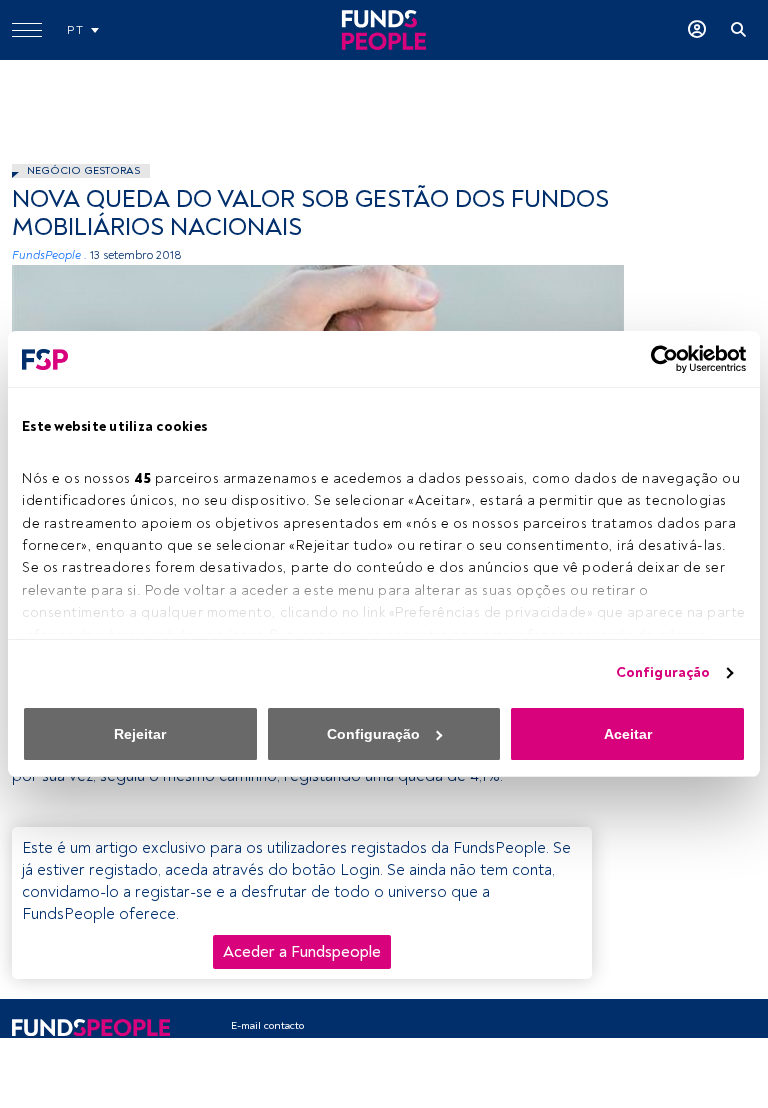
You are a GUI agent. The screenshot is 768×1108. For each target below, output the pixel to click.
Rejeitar (140, 734)
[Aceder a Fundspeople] (697, 30)
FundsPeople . (49, 255)
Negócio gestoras (83, 170)
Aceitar (628, 734)
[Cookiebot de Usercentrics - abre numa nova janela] (658, 359)
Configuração (663, 672)
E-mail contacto (267, 1025)
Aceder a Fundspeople (302, 952)
